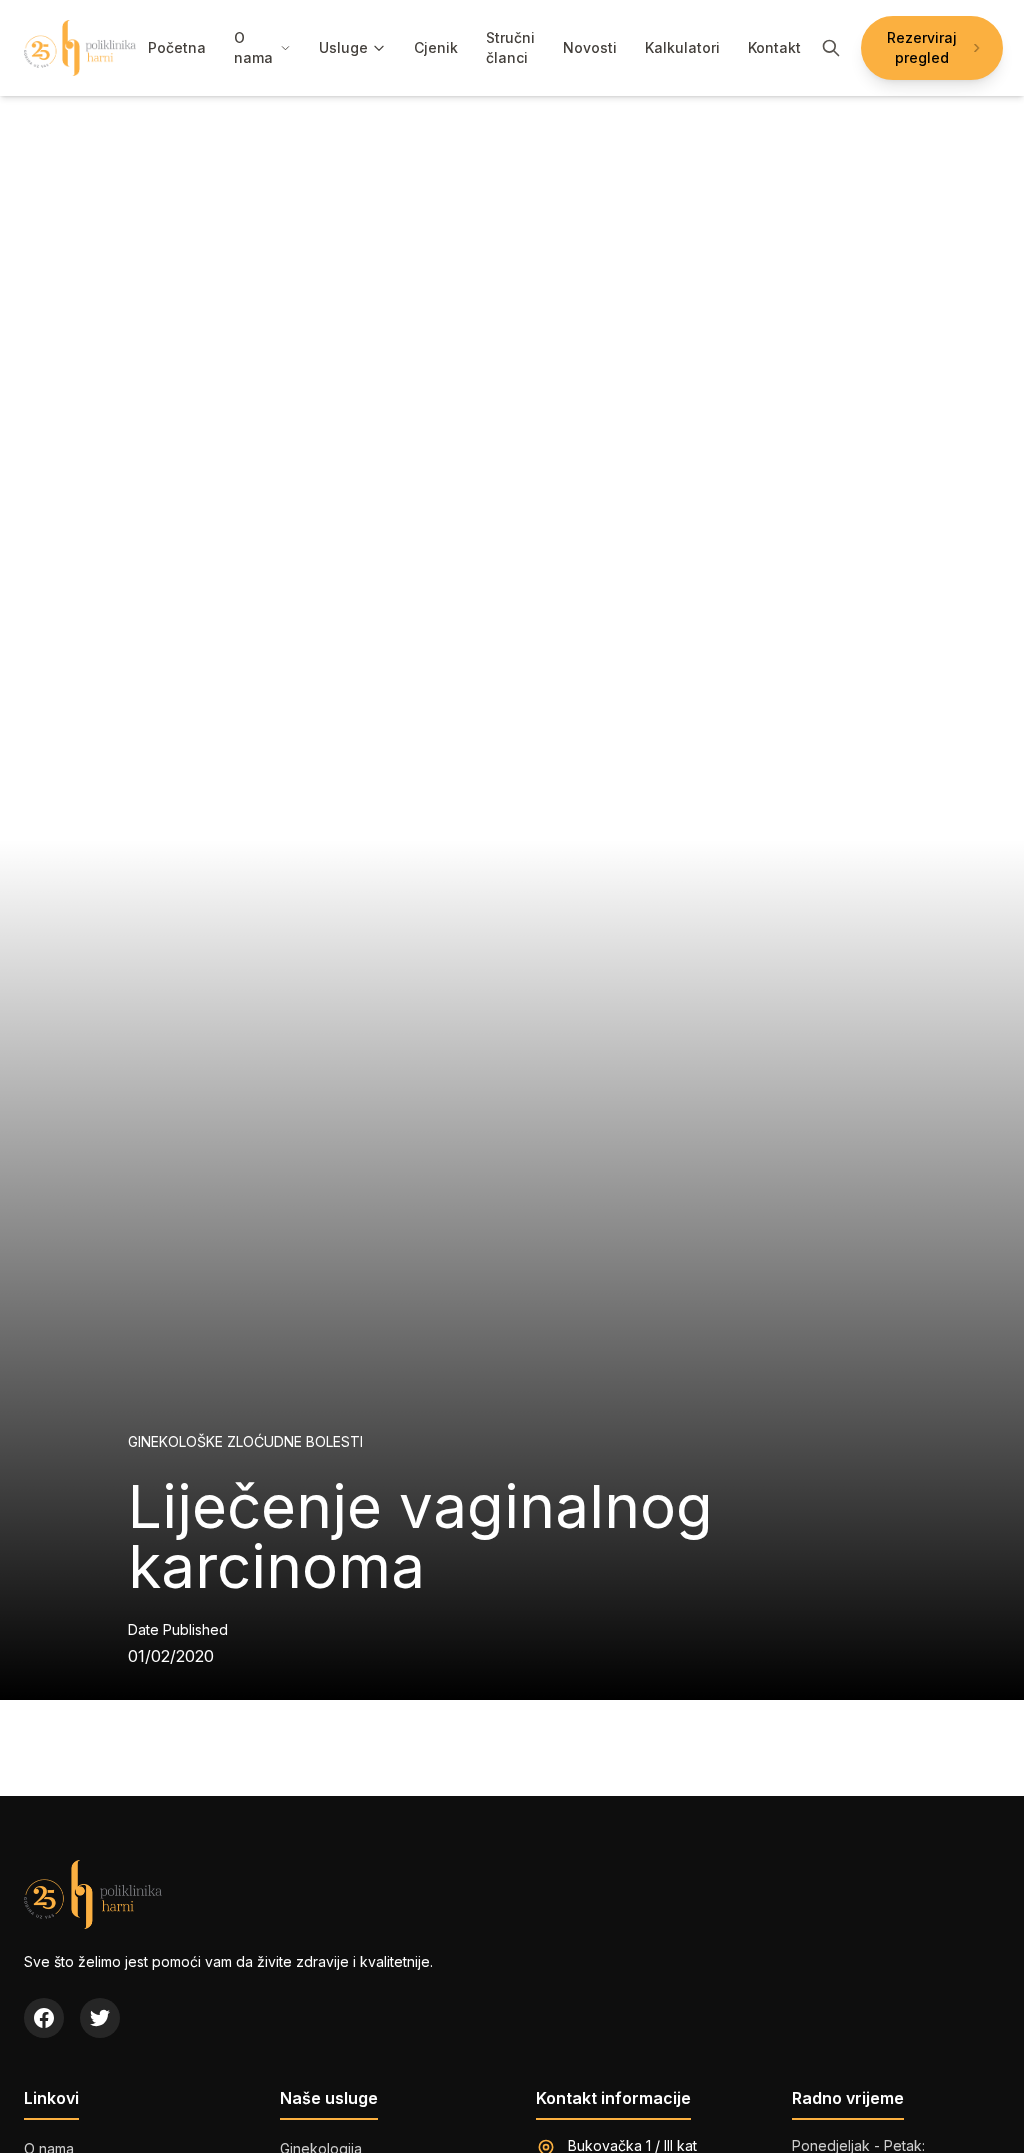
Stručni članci (510, 47)
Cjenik (436, 47)
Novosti (590, 47)
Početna (177, 47)
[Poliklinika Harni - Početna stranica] (80, 48)
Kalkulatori (682, 47)
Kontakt (774, 47)
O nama (253, 47)
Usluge (343, 47)
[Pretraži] (831, 48)
